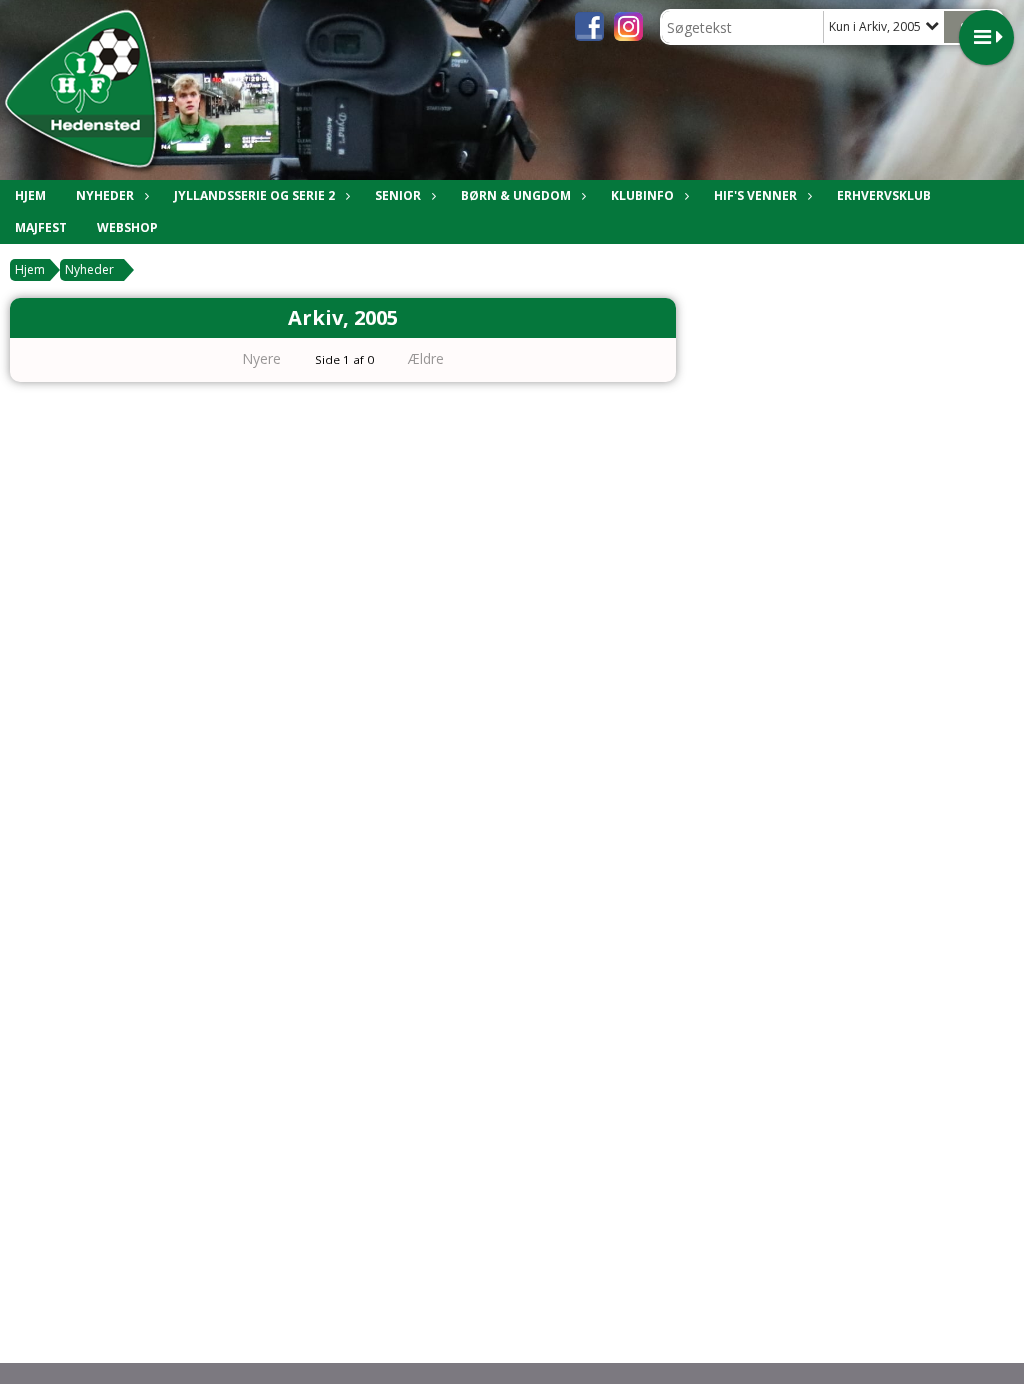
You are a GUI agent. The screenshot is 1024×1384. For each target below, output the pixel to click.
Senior (398, 195)
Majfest (41, 227)
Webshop (127, 227)
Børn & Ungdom (516, 195)
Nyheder (105, 195)
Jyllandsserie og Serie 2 (254, 195)
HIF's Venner (755, 195)
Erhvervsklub (884, 195)
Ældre (428, 358)
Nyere (261, 358)
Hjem (30, 195)
